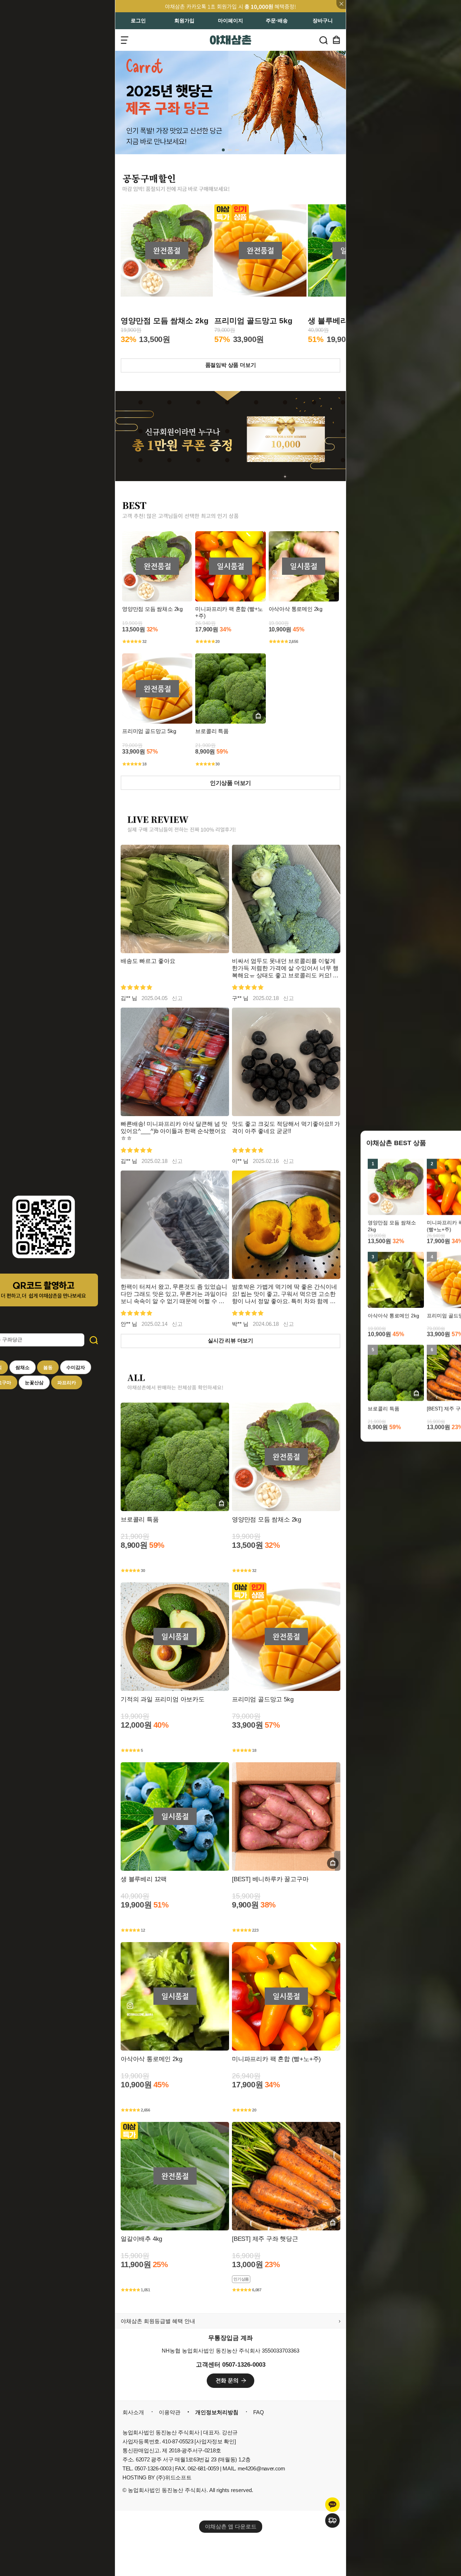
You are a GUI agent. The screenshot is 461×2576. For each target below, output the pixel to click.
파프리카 (67, 1383)
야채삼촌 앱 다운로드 (231, 2526)
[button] (224, 150)
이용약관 (170, 2412)
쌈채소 (23, 1367)
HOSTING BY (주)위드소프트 (157, 2477)
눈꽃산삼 (34, 1383)
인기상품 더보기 (230, 783)
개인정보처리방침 (217, 2412)
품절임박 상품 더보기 (231, 365)
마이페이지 (230, 21)
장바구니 (323, 21)
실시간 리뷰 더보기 (230, 1341)
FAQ (259, 2412)
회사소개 (133, 2412)
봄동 (48, 1367)
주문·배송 (277, 21)
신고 (177, 998)
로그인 (138, 21)
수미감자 (76, 1367)
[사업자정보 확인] (215, 2441)
